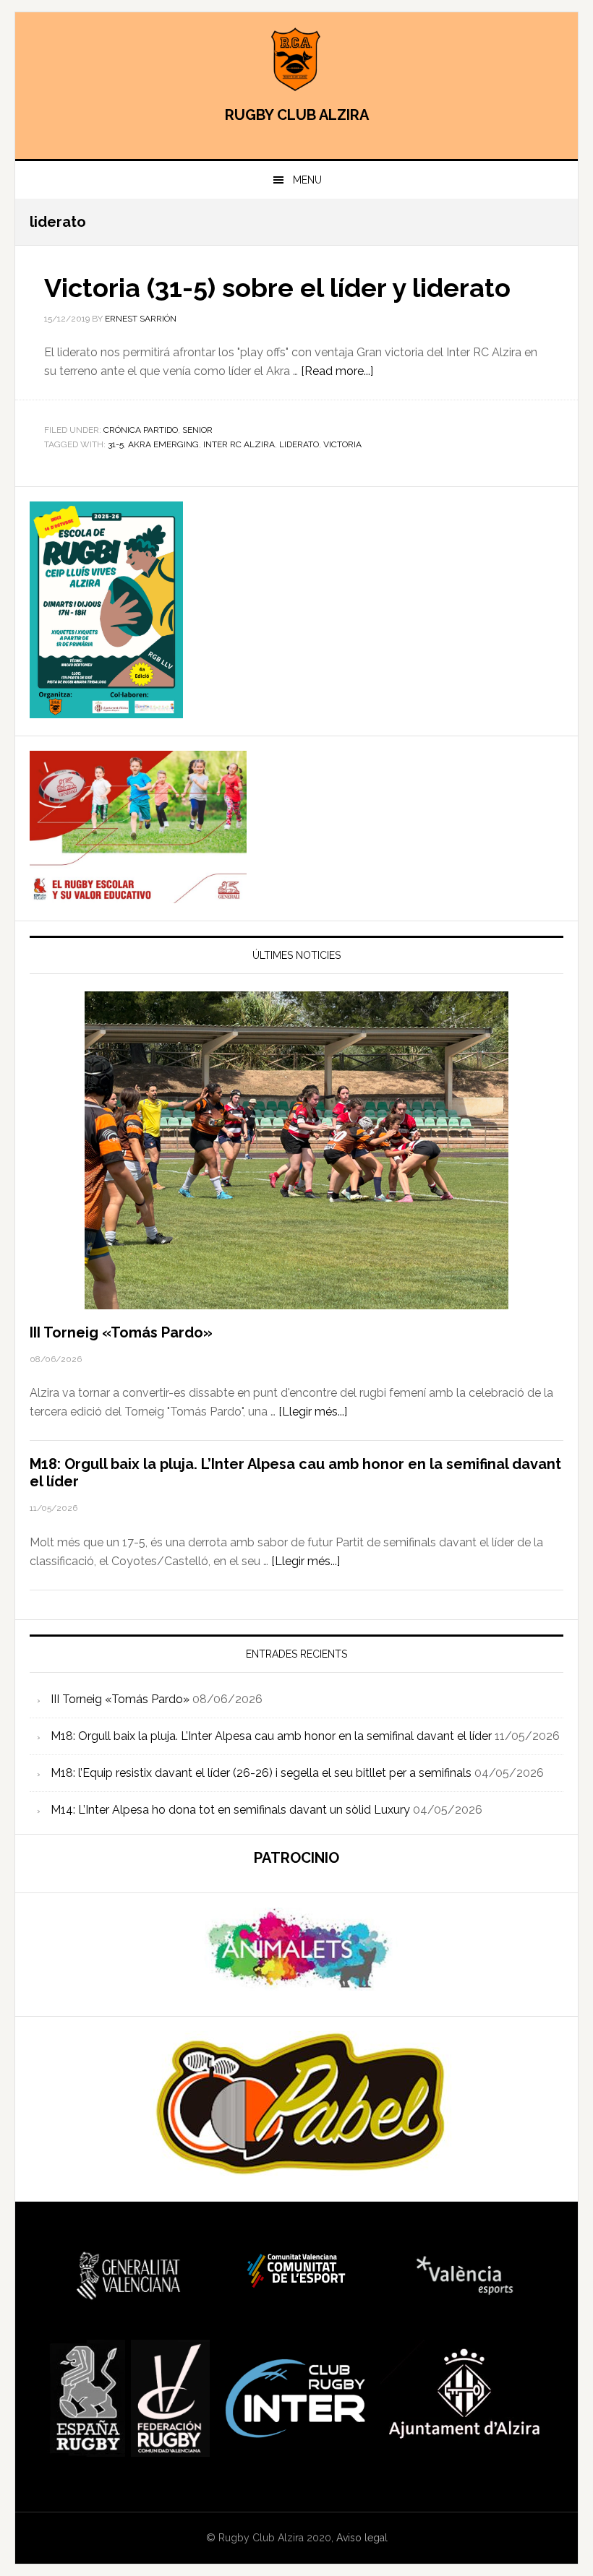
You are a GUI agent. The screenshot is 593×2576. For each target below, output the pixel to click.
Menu (307, 180)
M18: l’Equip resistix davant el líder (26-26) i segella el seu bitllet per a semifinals (261, 1773)
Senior (197, 430)
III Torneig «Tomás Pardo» (121, 1332)
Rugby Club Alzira (296, 59)
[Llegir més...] (313, 1412)
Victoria (342, 444)
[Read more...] (337, 371)
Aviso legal (362, 2538)
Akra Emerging (163, 444)
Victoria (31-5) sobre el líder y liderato (277, 288)
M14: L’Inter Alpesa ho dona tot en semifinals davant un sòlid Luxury (230, 1810)
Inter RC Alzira (239, 444)
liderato (299, 444)
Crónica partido (141, 430)
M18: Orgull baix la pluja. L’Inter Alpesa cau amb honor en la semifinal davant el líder (271, 1736)
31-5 (116, 444)
